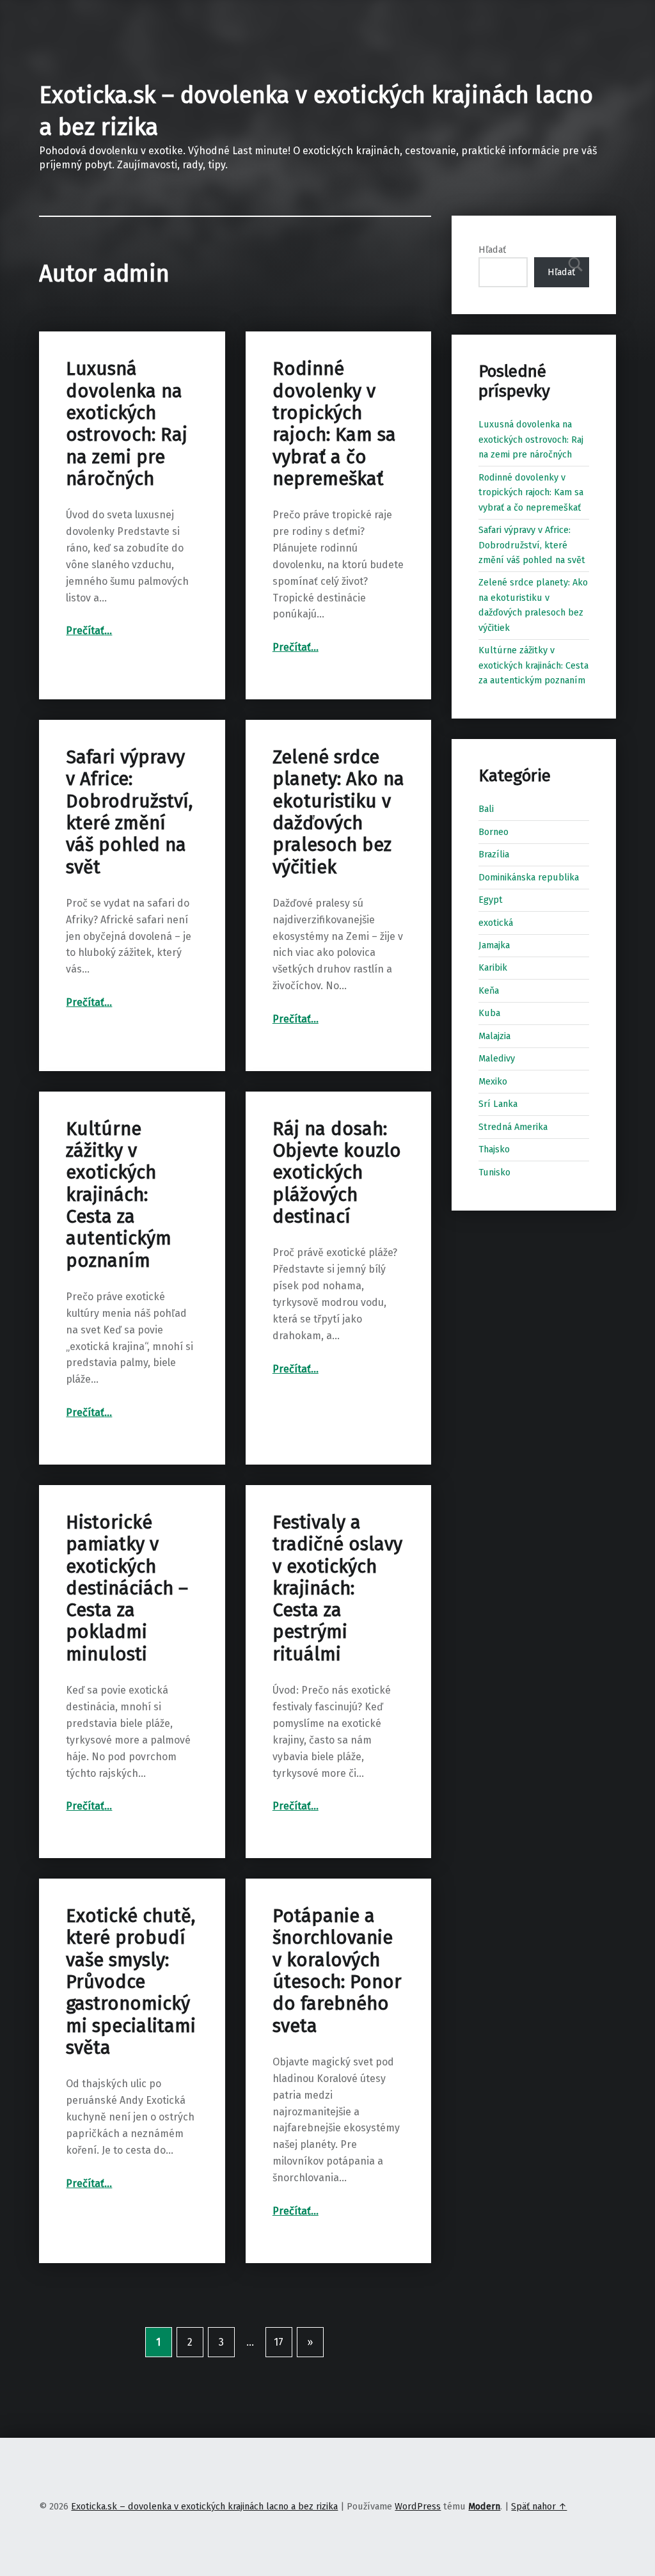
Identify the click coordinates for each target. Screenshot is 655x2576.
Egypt (491, 900)
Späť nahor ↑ (539, 2506)
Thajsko (494, 1149)
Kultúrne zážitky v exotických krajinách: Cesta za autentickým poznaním (119, 1195)
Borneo (493, 832)
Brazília (494, 854)
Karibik (493, 967)
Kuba (489, 1013)
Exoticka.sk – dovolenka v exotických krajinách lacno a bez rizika (204, 2506)
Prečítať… (89, 631)
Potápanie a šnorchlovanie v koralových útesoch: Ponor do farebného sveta (337, 1971)
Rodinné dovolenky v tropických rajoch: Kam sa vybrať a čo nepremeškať (334, 424)
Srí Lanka (498, 1104)
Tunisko (494, 1172)
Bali (486, 809)
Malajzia (494, 1036)
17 (279, 2342)
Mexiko (493, 1081)
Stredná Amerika (513, 1127)
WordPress (418, 2506)
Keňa (489, 990)
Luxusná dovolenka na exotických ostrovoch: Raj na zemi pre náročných (127, 424)
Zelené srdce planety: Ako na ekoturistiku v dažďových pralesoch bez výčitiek (338, 812)
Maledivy (497, 1058)
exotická (496, 923)
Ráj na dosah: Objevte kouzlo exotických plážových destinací (337, 1173)
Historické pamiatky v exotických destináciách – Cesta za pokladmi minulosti (127, 1588)
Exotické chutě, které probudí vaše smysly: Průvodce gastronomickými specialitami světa (131, 1982)
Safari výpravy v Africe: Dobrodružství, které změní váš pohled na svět (129, 812)
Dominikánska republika (529, 877)
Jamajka (494, 945)
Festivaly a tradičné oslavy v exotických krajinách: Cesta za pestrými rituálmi (337, 1588)
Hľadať (492, 250)
